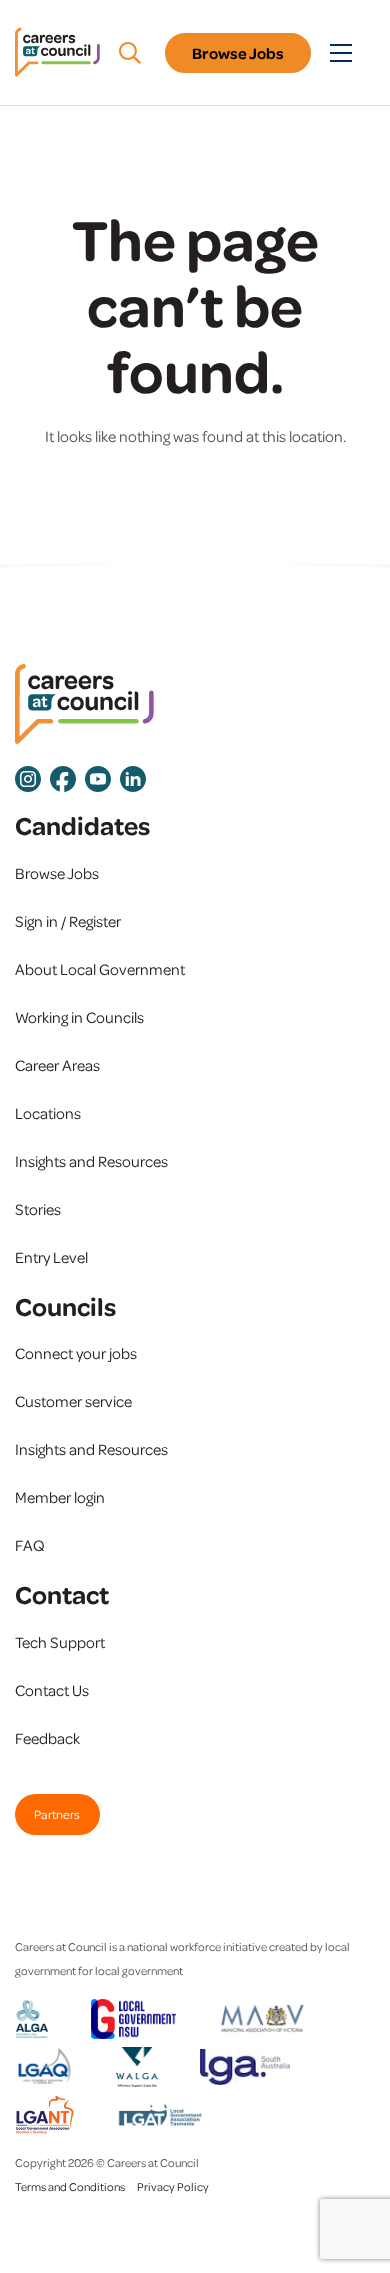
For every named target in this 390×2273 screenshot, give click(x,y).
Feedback (47, 1738)
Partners (57, 1814)
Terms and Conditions (70, 2186)
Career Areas (57, 1065)
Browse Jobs (238, 53)
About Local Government (100, 969)
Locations (48, 1113)
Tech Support (60, 1642)
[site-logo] (84, 704)
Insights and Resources (91, 1161)
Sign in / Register (68, 921)
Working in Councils (79, 1017)
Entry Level (51, 1257)
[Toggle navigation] (341, 53)
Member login (60, 1497)
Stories (38, 1209)
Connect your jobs (76, 1353)
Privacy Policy (173, 2186)
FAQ (30, 1545)
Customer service (73, 1401)
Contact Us (52, 1690)
